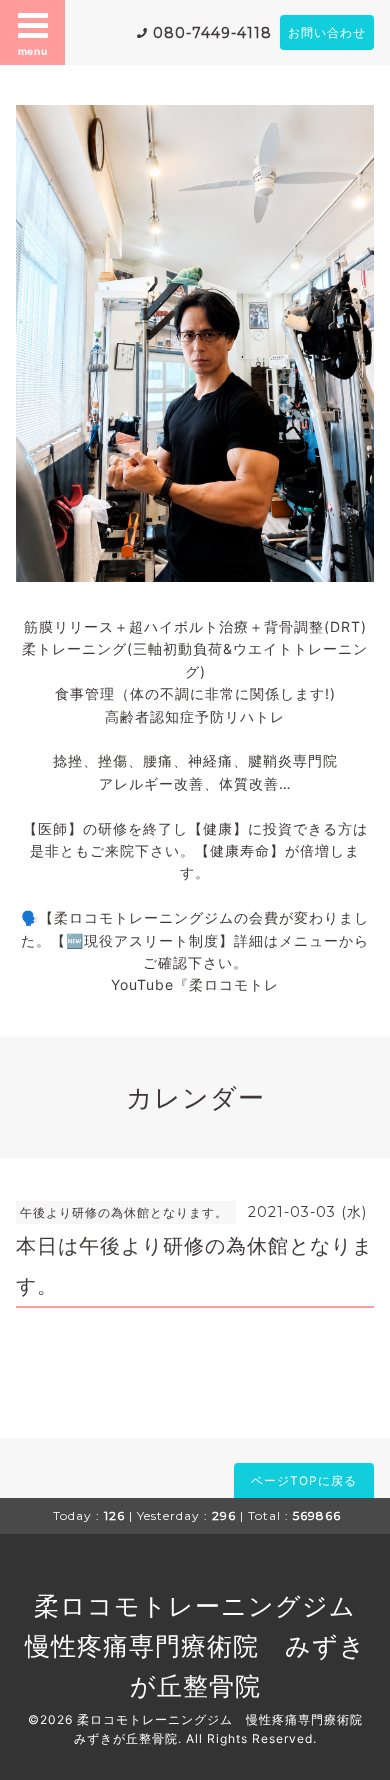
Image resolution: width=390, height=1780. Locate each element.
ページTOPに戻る (304, 1480)
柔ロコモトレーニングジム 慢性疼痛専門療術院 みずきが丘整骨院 (204, 1646)
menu (33, 51)
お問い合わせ (327, 32)
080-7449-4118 (212, 33)
